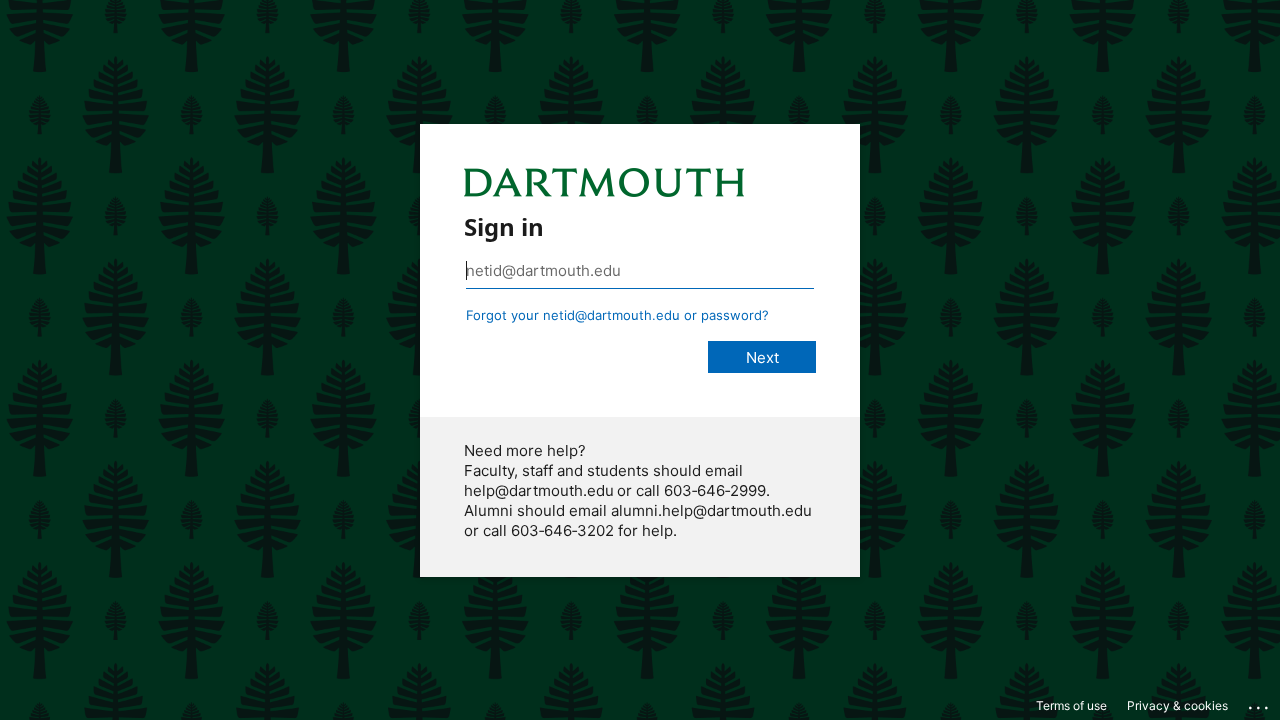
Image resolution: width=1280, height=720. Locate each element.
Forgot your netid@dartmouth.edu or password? (617, 315)
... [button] (1260, 703)
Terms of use (1071, 705)
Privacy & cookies (1177, 705)
